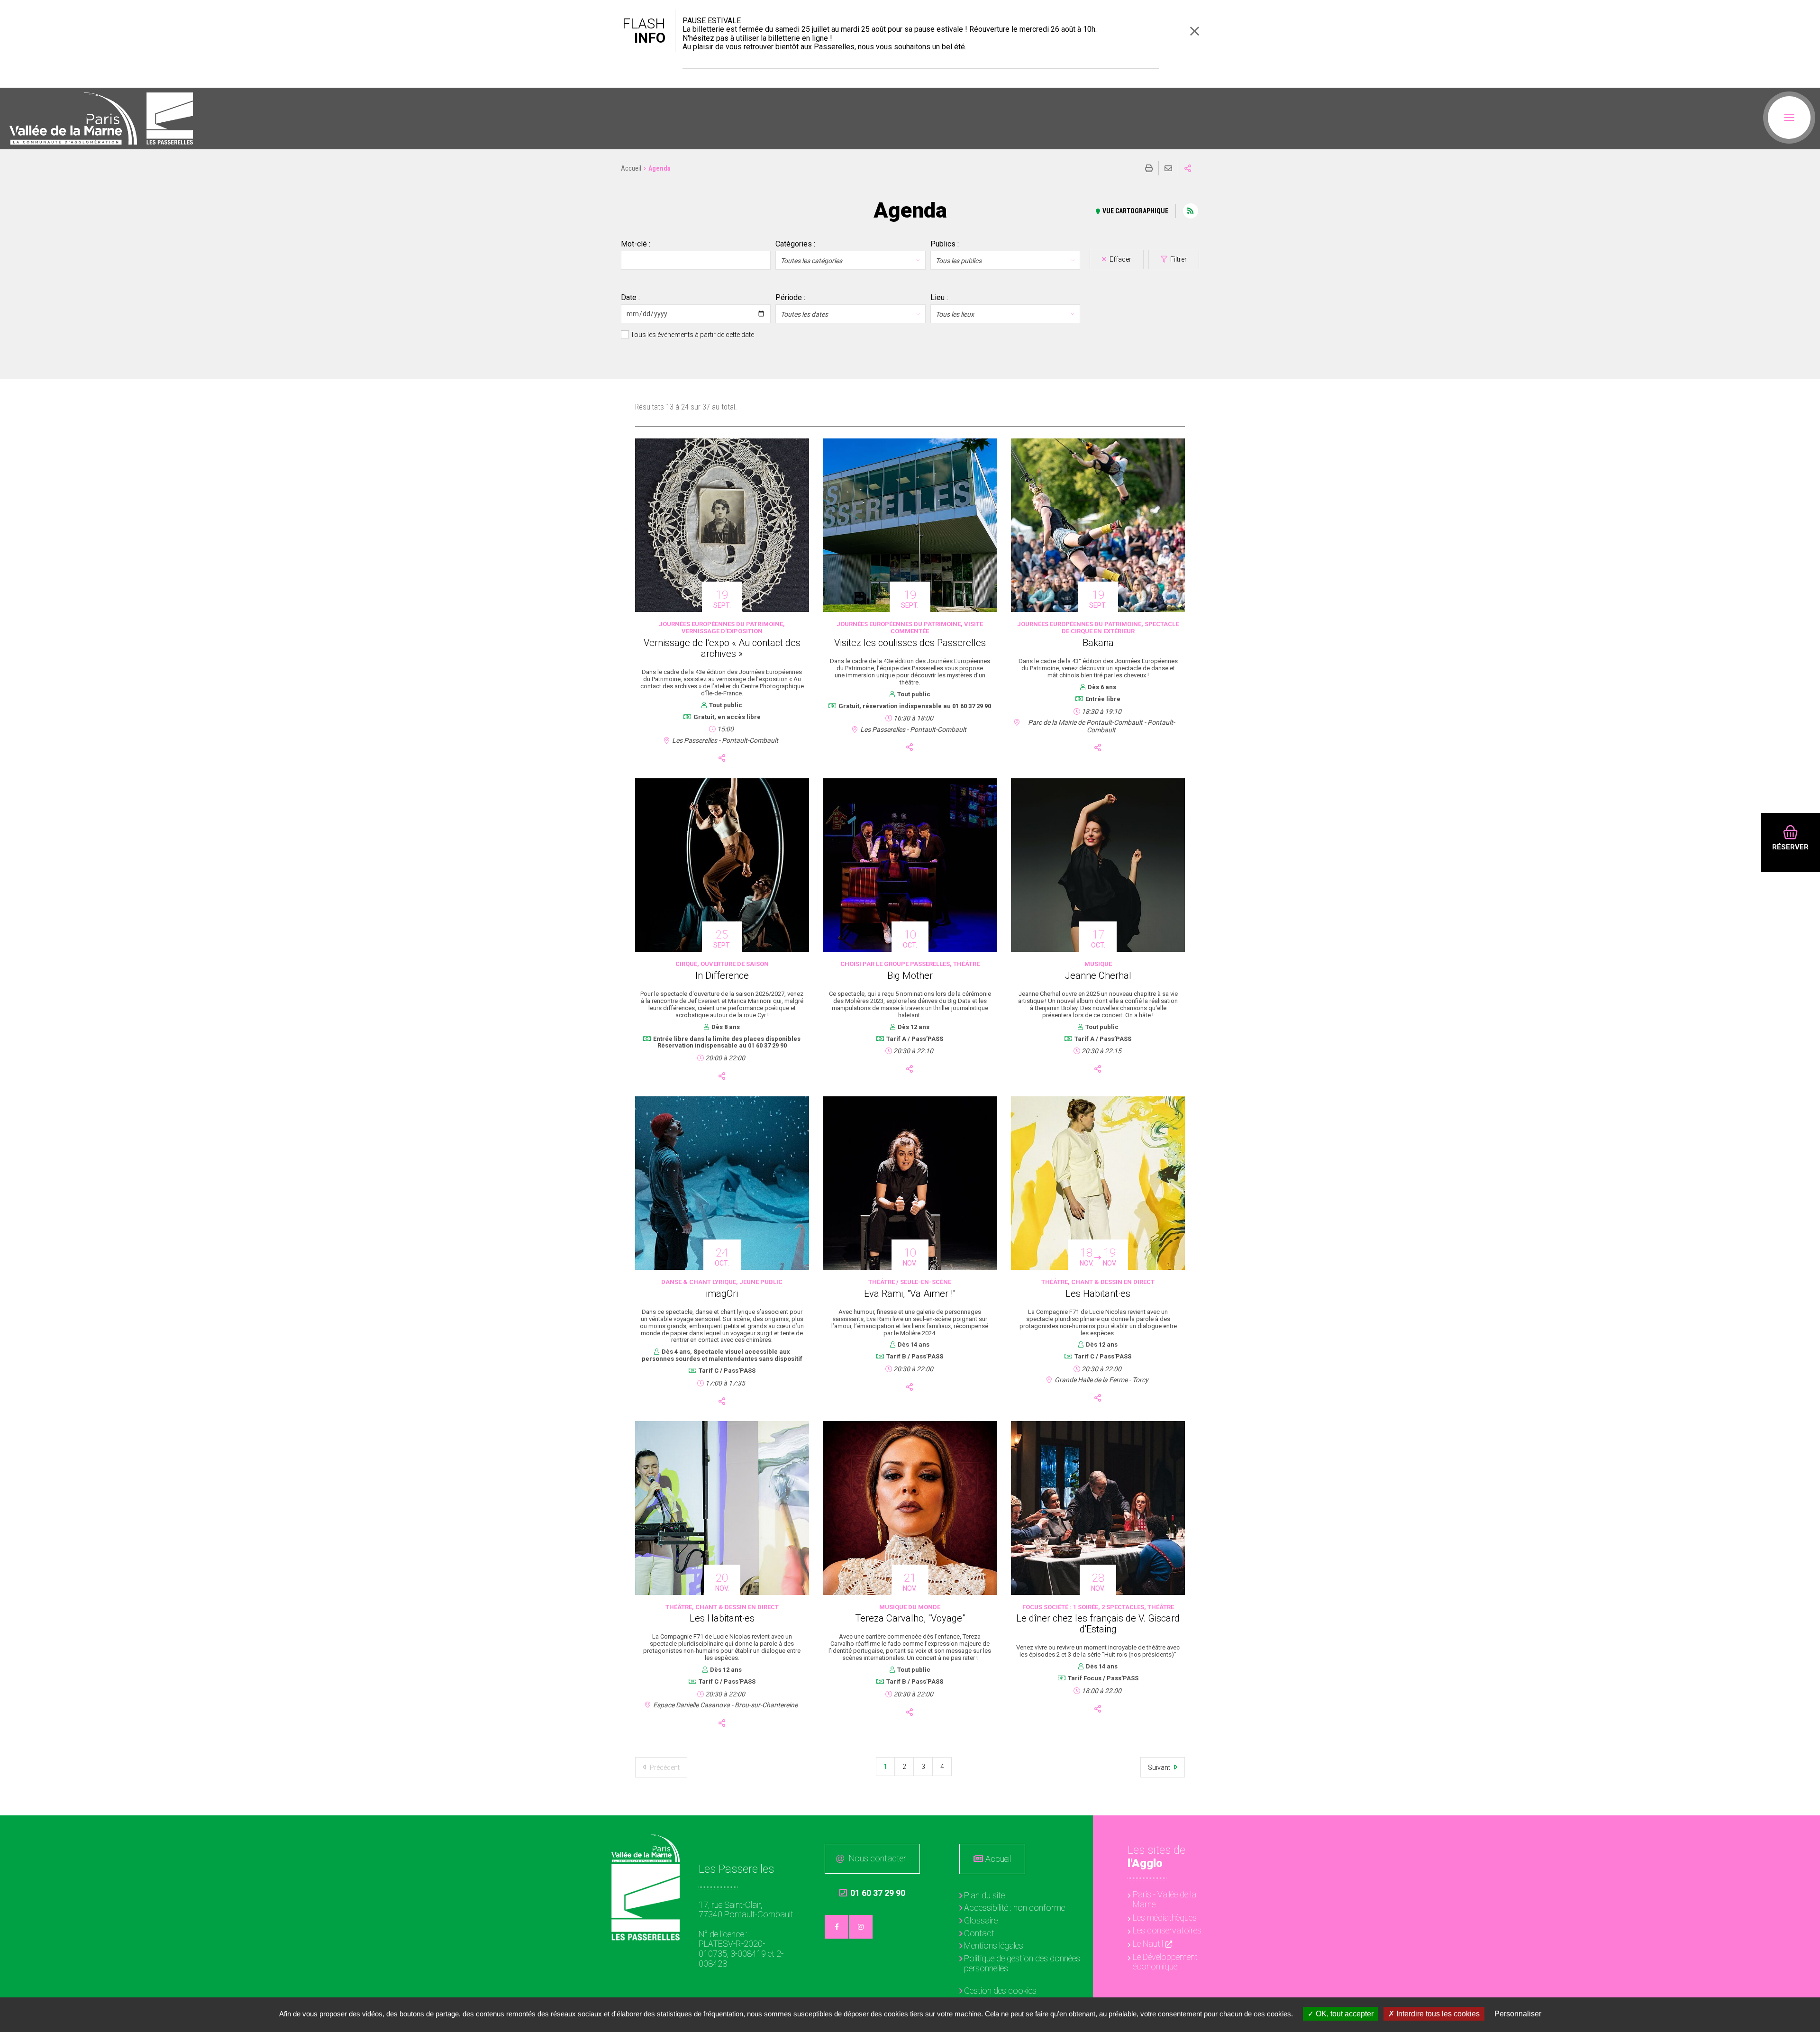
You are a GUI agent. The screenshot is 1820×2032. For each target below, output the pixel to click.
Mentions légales (994, 1945)
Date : (630, 298)
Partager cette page (722, 758)
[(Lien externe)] (73, 118)
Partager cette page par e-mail (1168, 168)
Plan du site (984, 1895)
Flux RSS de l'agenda (1191, 211)
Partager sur (1188, 168)
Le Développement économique (1165, 1962)
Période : (790, 298)
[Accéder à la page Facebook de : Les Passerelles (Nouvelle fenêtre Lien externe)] (837, 1927)
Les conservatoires (1167, 1930)
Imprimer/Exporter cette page (1149, 168)
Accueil (631, 168)
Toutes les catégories (811, 261)
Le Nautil (1148, 1944)
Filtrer (1178, 259)
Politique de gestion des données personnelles (1022, 1963)
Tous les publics (959, 261)
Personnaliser (1518, 2014)
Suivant (1160, 1768)
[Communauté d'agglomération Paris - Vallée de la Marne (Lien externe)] (646, 1848)
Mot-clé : (636, 244)
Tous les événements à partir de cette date (692, 335)
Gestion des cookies (1000, 1991)
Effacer (1120, 259)
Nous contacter (878, 1858)
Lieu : (939, 298)
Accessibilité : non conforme (1015, 1908)
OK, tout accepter (1344, 2014)
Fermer (1194, 31)
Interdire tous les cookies (1437, 2014)
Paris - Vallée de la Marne (1165, 1899)
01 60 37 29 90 (872, 1893)
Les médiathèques (1165, 1918)
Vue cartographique (1135, 211)
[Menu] (1789, 118)
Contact (979, 1933)
